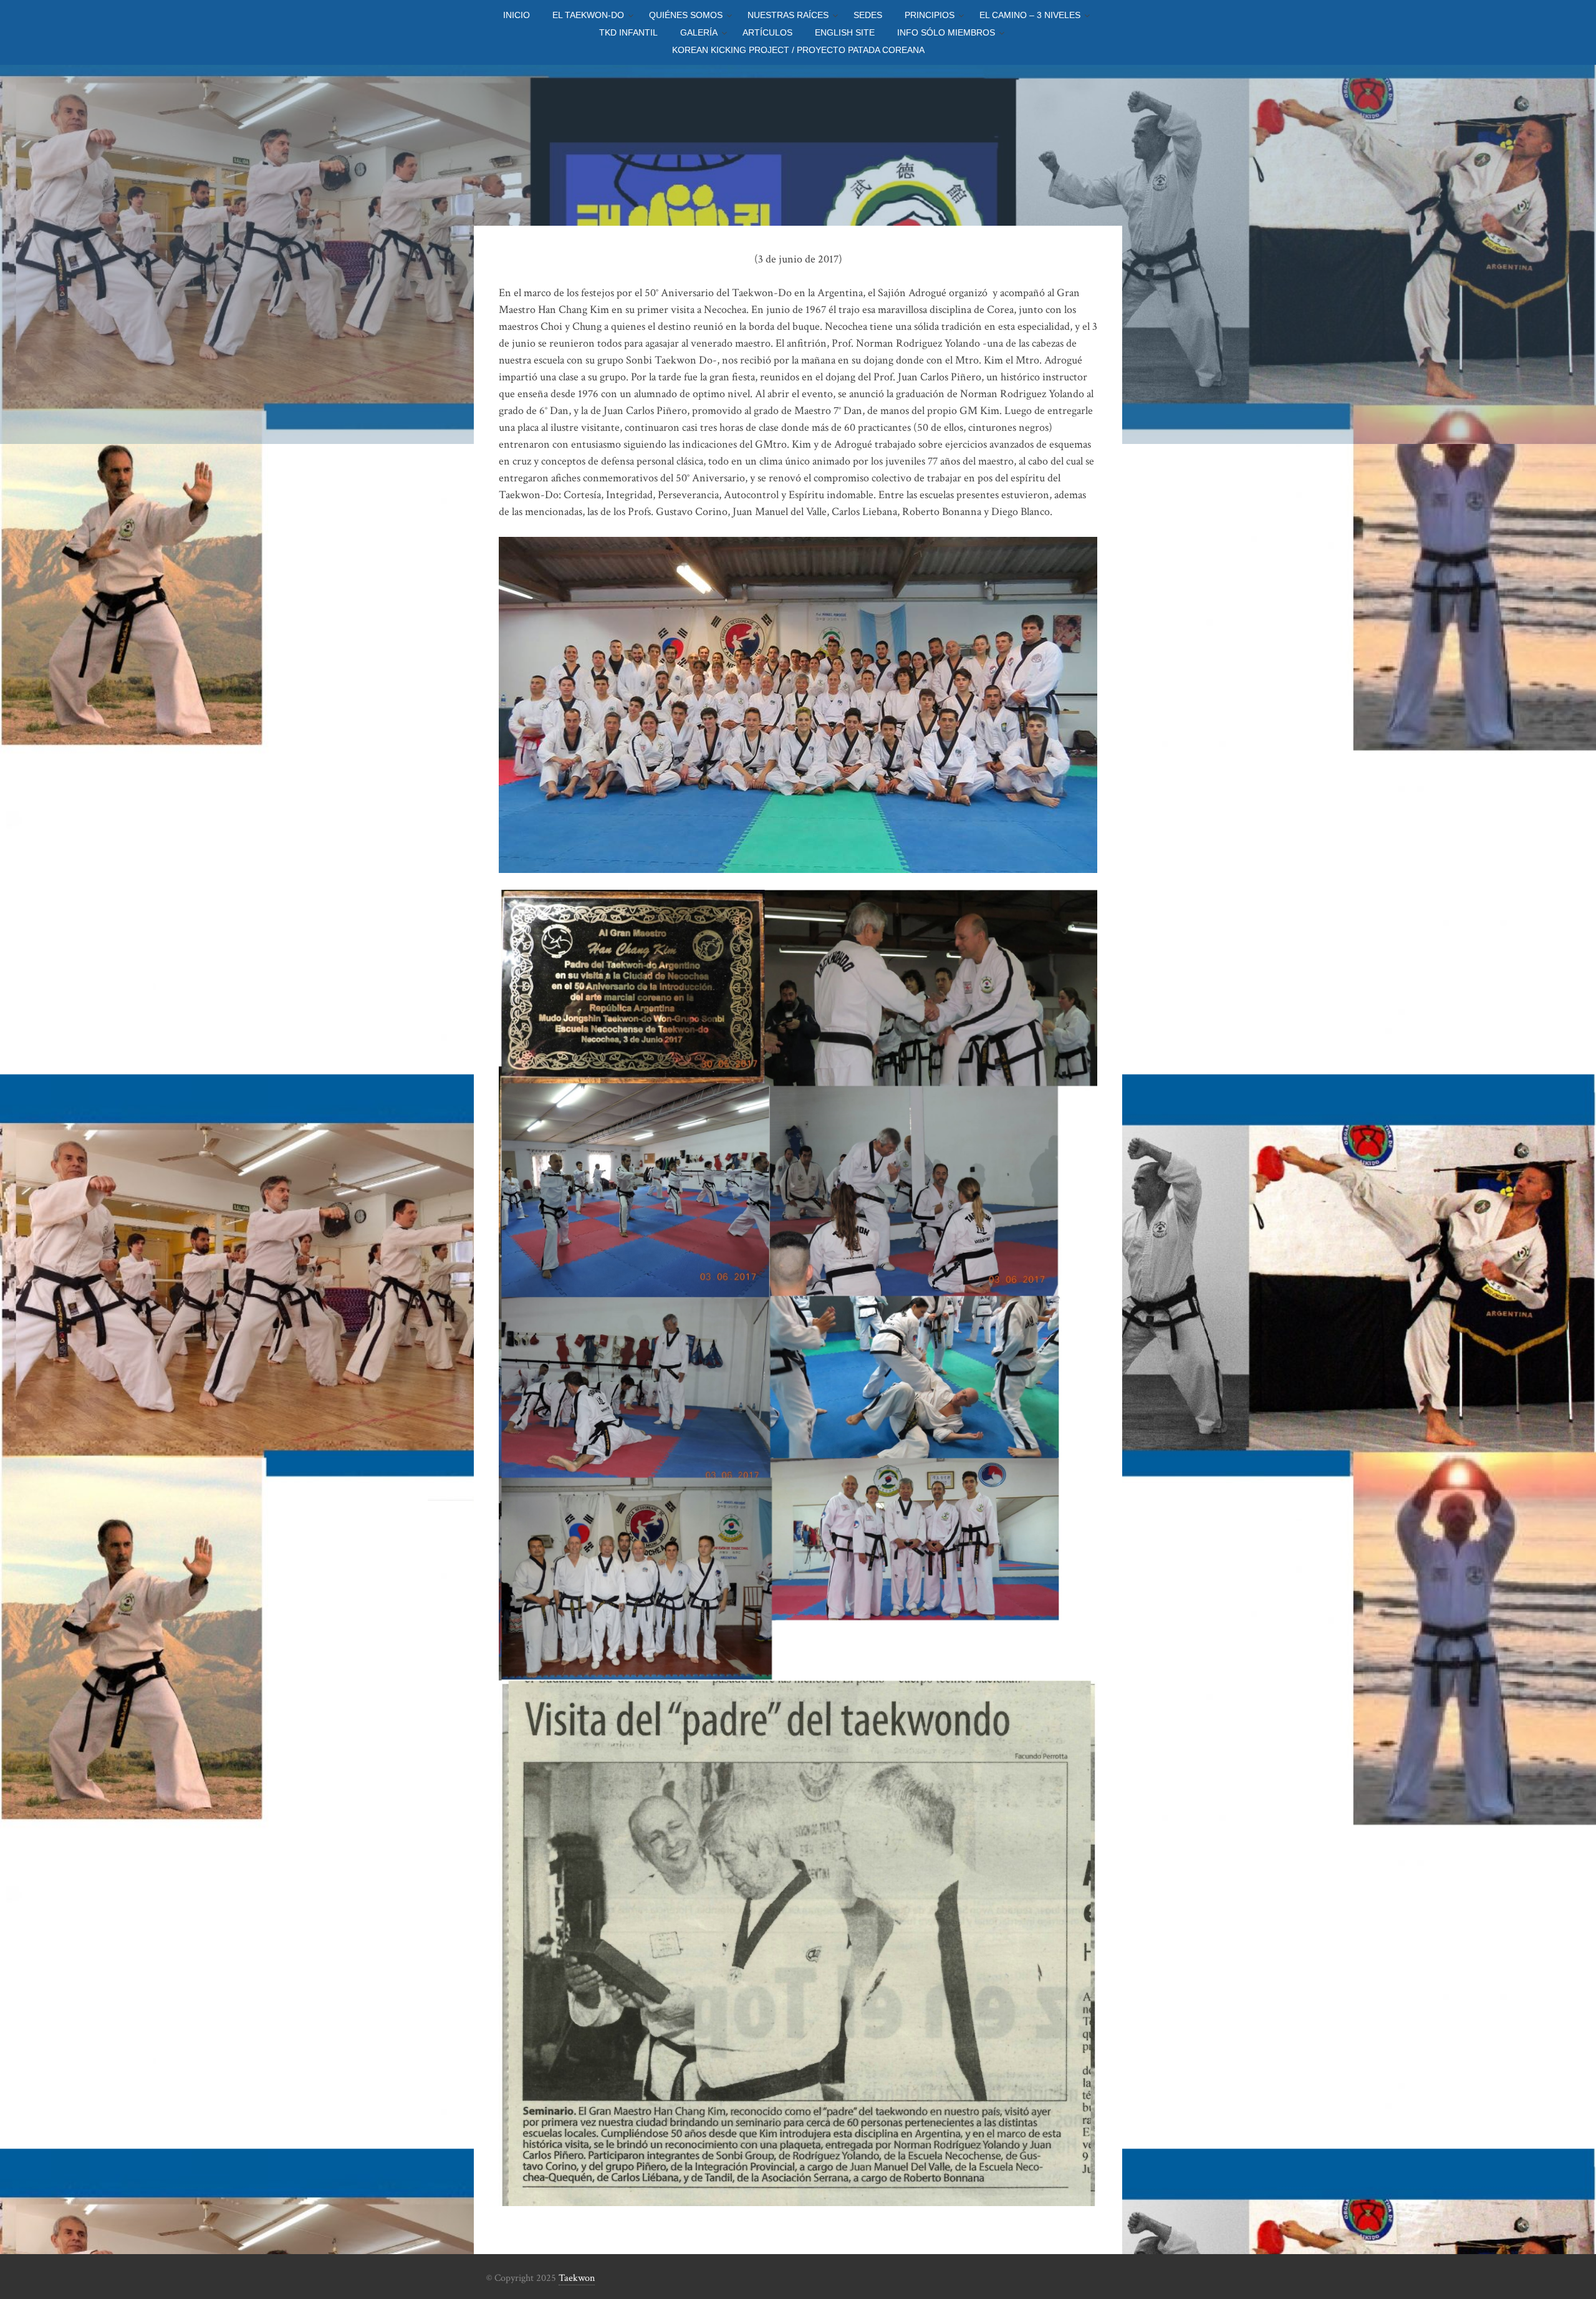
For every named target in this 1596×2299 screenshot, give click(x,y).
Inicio (517, 15)
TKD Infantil (628, 32)
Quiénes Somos (686, 15)
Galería (699, 32)
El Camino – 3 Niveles (1030, 15)
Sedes (868, 15)
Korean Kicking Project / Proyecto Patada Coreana (798, 50)
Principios (930, 15)
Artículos (767, 32)
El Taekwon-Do (588, 15)
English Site (845, 32)
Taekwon (577, 2278)
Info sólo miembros (946, 32)
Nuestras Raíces (788, 15)
